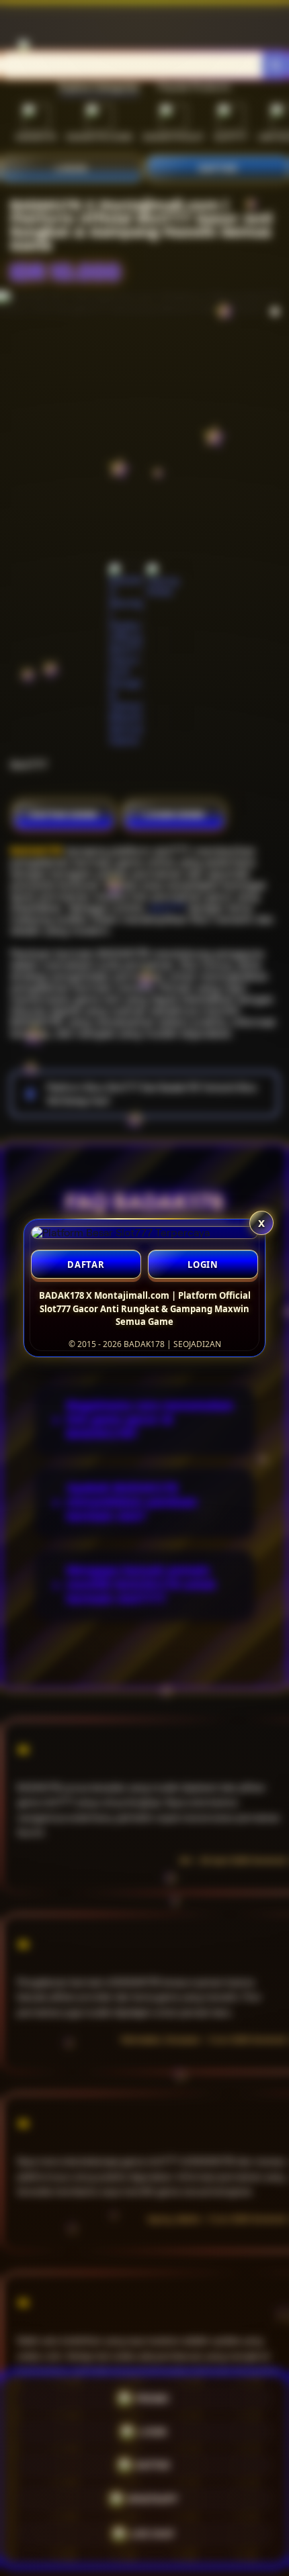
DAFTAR (86, 1265)
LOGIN (203, 1265)
